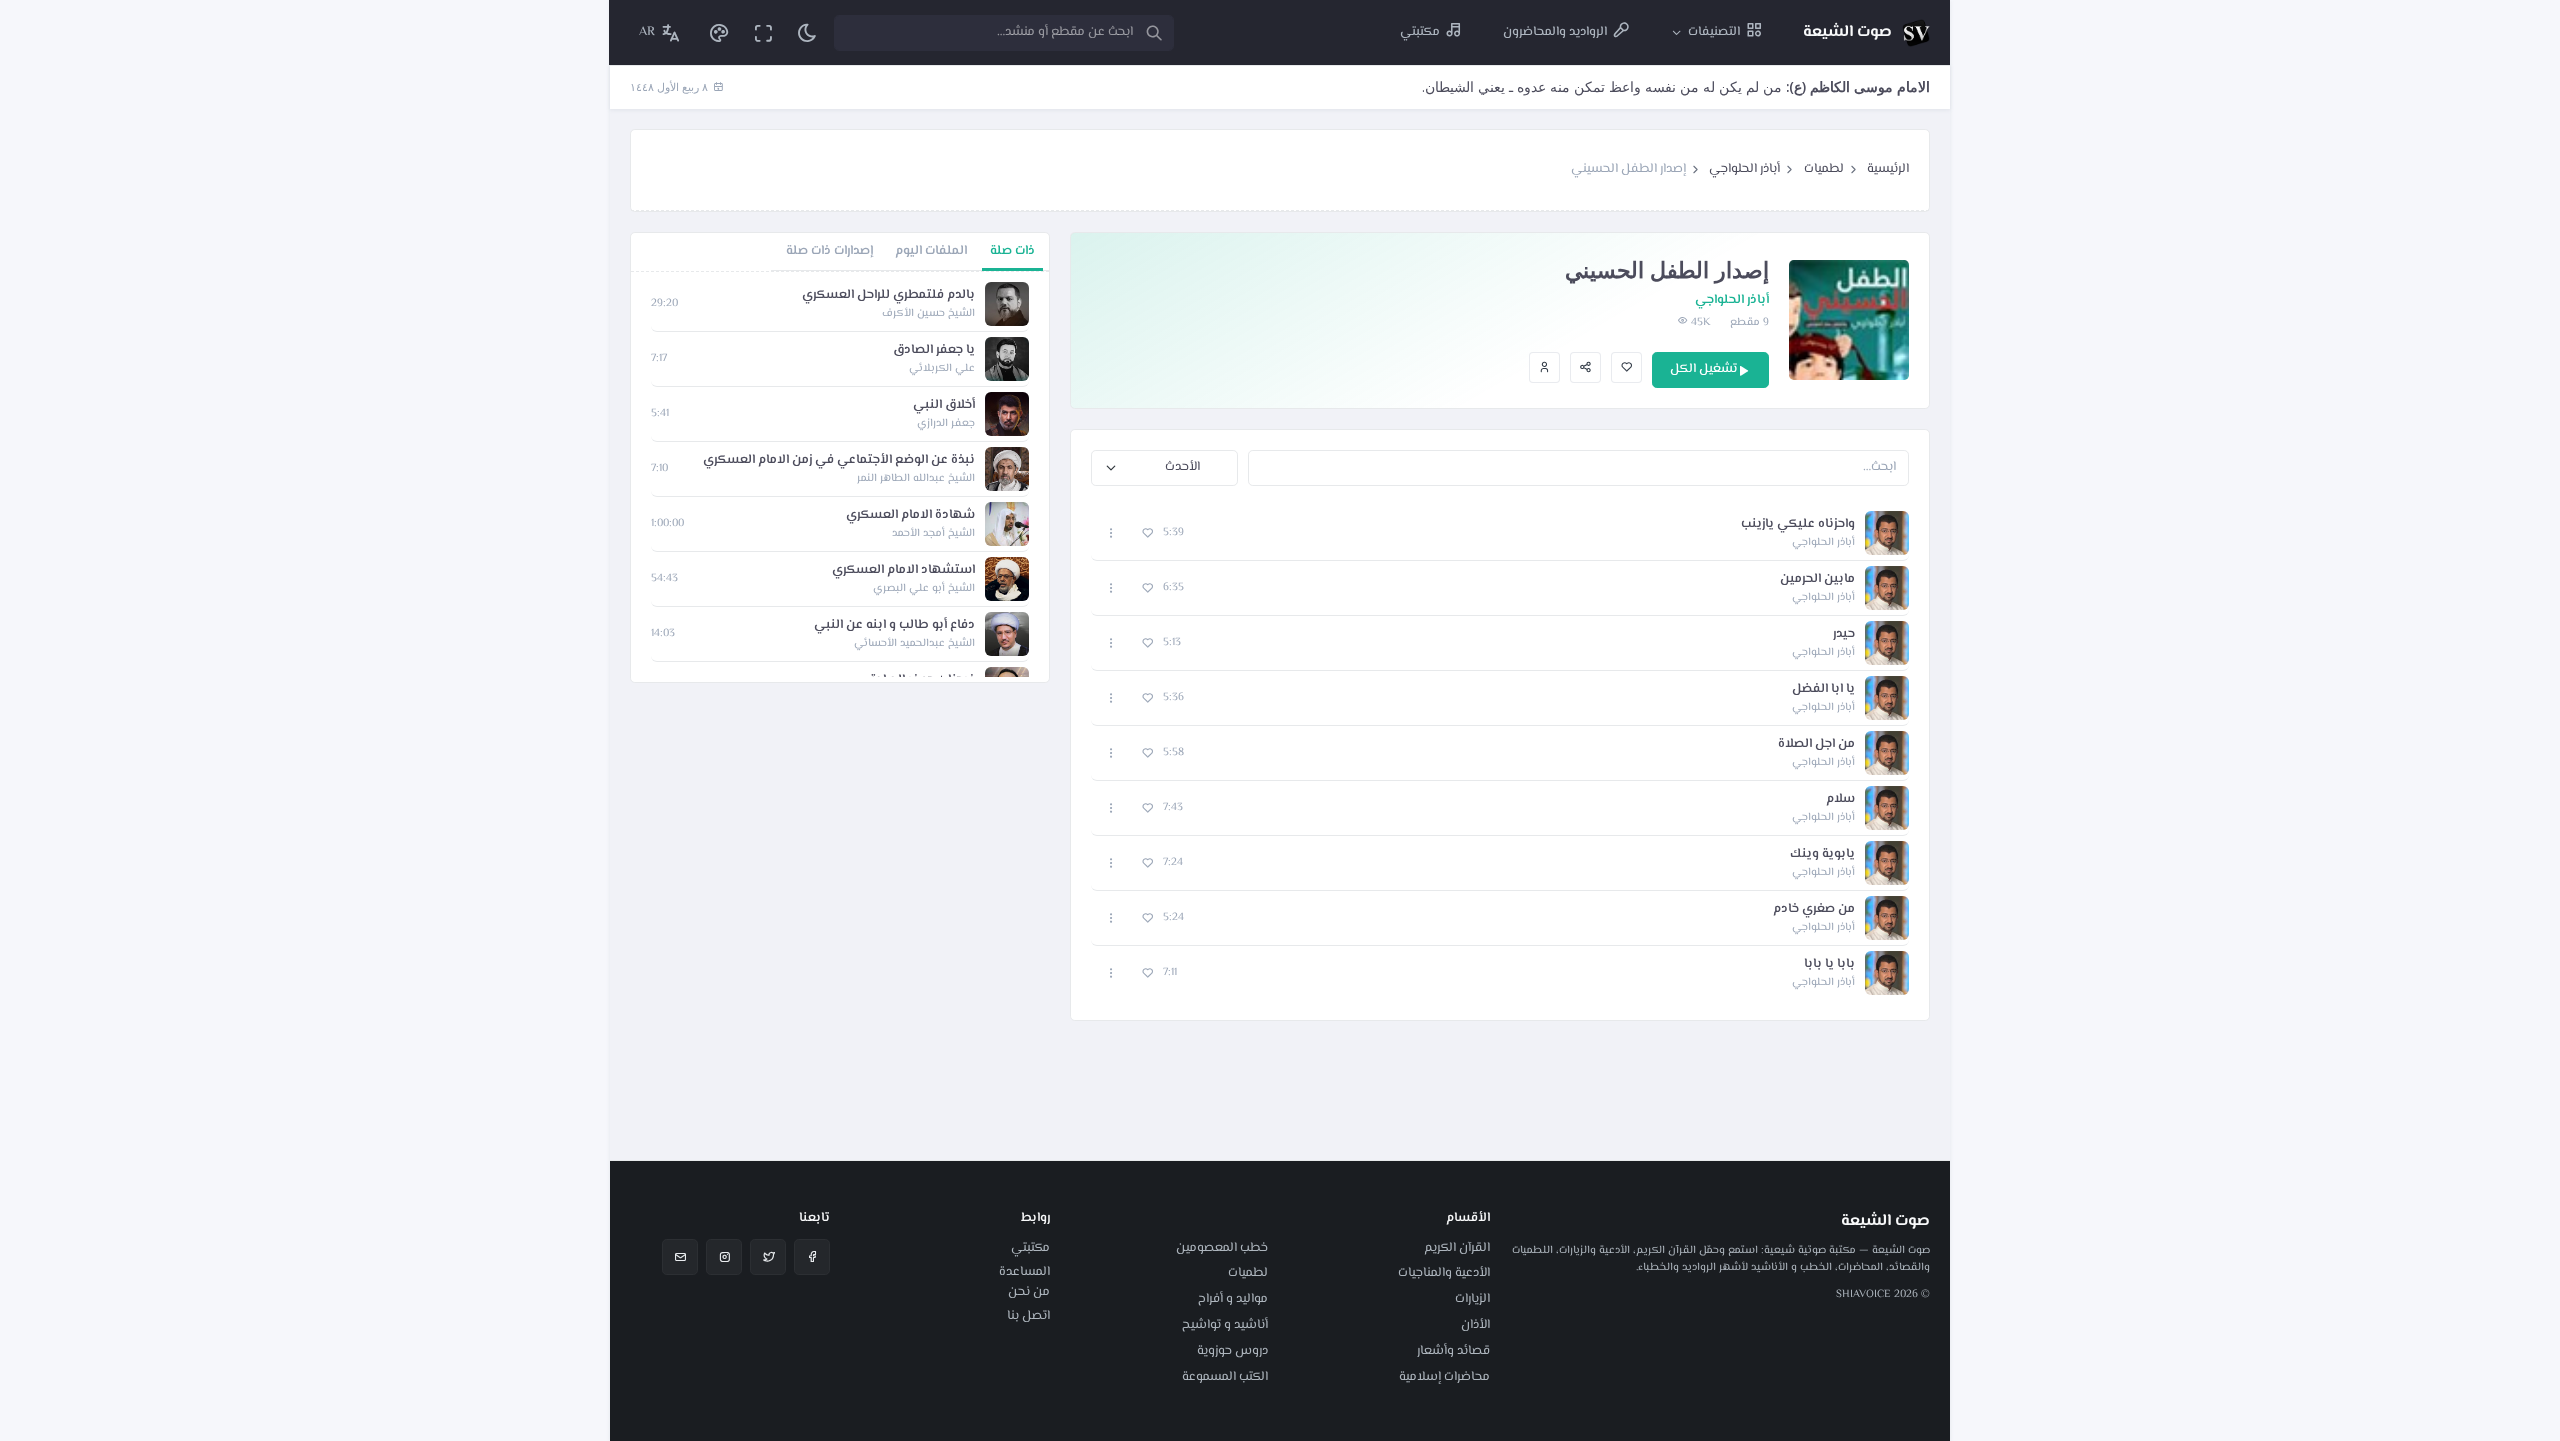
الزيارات (1472, 1299)
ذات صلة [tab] (1012, 251)
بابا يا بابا (1829, 964)
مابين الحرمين (1817, 579)
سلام (1840, 799)
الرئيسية (1888, 169)
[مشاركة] (1585, 367)
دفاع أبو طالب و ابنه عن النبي (894, 625)
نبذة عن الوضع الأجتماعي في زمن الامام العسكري (839, 460)
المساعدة (1024, 1272)
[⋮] (1111, 533)
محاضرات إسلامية (1444, 1377)
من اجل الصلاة (1816, 744)
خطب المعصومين (1222, 1248)
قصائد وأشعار (1453, 1351)
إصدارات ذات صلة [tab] (829, 251)
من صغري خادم (1814, 909)
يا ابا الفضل (1823, 689)
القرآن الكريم (1457, 1248)
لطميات (1824, 169)
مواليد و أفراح (1233, 1299)
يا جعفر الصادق (934, 350)
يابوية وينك (1822, 854)
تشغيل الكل (1703, 369)
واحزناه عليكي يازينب (1798, 524)
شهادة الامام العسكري (910, 515)
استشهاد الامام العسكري (903, 570)
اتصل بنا (1028, 1316)
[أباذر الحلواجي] (1544, 367)
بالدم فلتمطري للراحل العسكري (888, 295)
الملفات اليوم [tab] (931, 251)
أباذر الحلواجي (1744, 169)
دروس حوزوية (1232, 1351)
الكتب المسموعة (1225, 1377)
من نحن (1029, 1292)
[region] (840, 477)
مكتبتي (1030, 1248)
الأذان (1475, 1325)
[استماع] (1887, 533)
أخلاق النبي (944, 405)
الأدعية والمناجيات (1444, 1273)
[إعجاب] (1626, 367)
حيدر (1844, 634)
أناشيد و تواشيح (1225, 1325)
